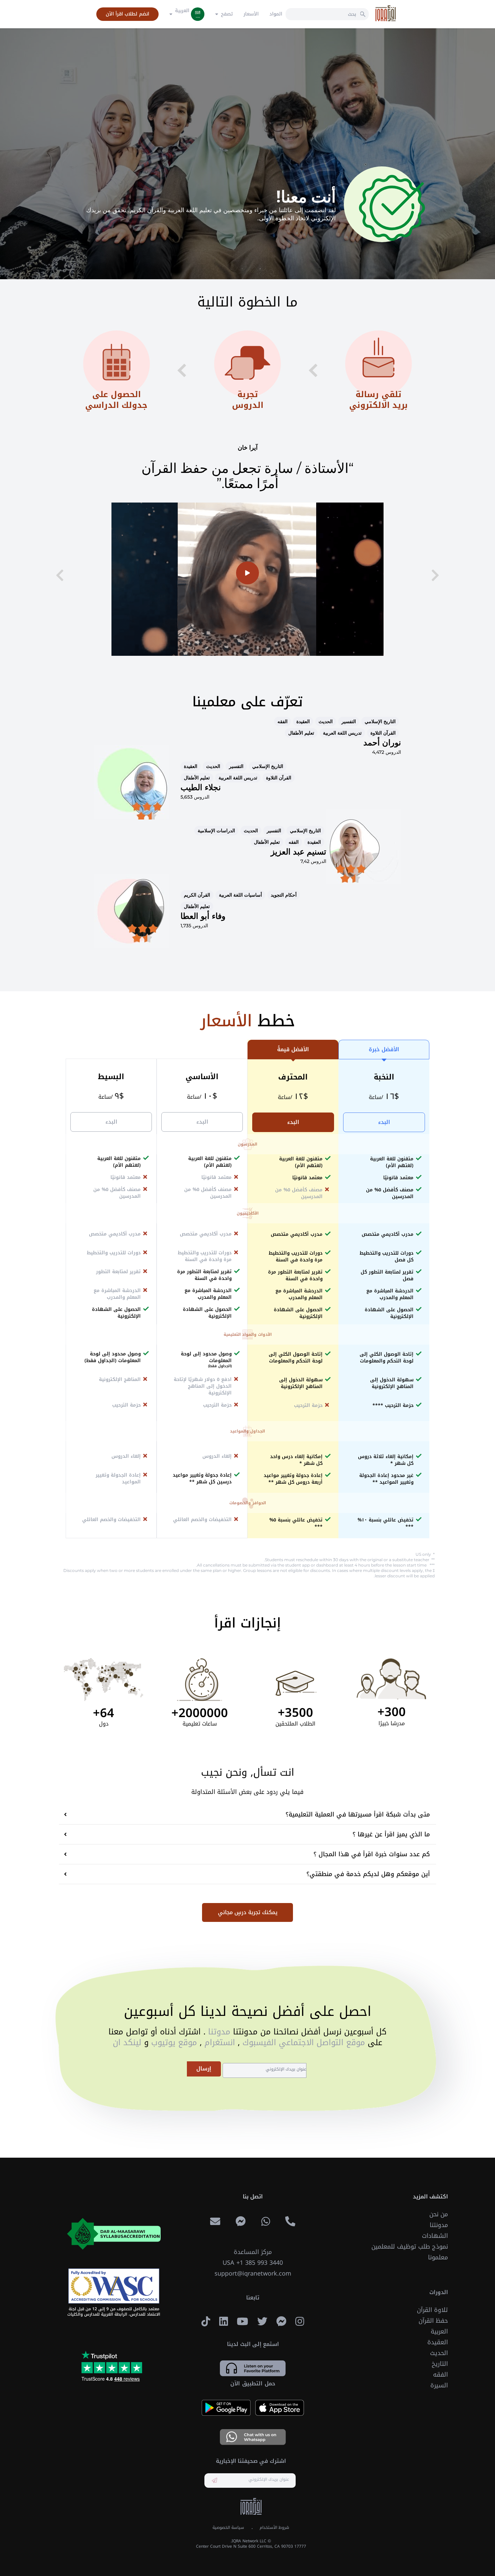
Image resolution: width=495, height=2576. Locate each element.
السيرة (439, 2385)
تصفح (227, 14)
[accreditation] (114, 2234)
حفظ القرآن (433, 2321)
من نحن (439, 2214)
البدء (384, 1122)
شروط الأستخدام (274, 2527)
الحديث (439, 2353)
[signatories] (114, 2286)
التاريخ (440, 2364)
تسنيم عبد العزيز (299, 852)
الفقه (440, 2375)
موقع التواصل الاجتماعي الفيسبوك (302, 2042)
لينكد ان (127, 2042)
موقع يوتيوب (173, 2042)
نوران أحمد (382, 743)
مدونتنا (439, 2225)
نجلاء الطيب (201, 787)
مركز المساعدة (253, 2252)
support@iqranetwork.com (253, 2274)
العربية (439, 2331)
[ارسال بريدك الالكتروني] (214, 2481)
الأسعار (251, 14)
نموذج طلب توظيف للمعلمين (410, 2247)
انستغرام (218, 2042)
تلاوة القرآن (432, 2310)
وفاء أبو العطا (203, 916)
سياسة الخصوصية (228, 2527)
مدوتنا (218, 2032)
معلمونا (438, 2257)
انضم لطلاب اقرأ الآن (127, 14)
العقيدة (438, 2342)
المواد (276, 14)
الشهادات (435, 2236)
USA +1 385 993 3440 (253, 2263)
